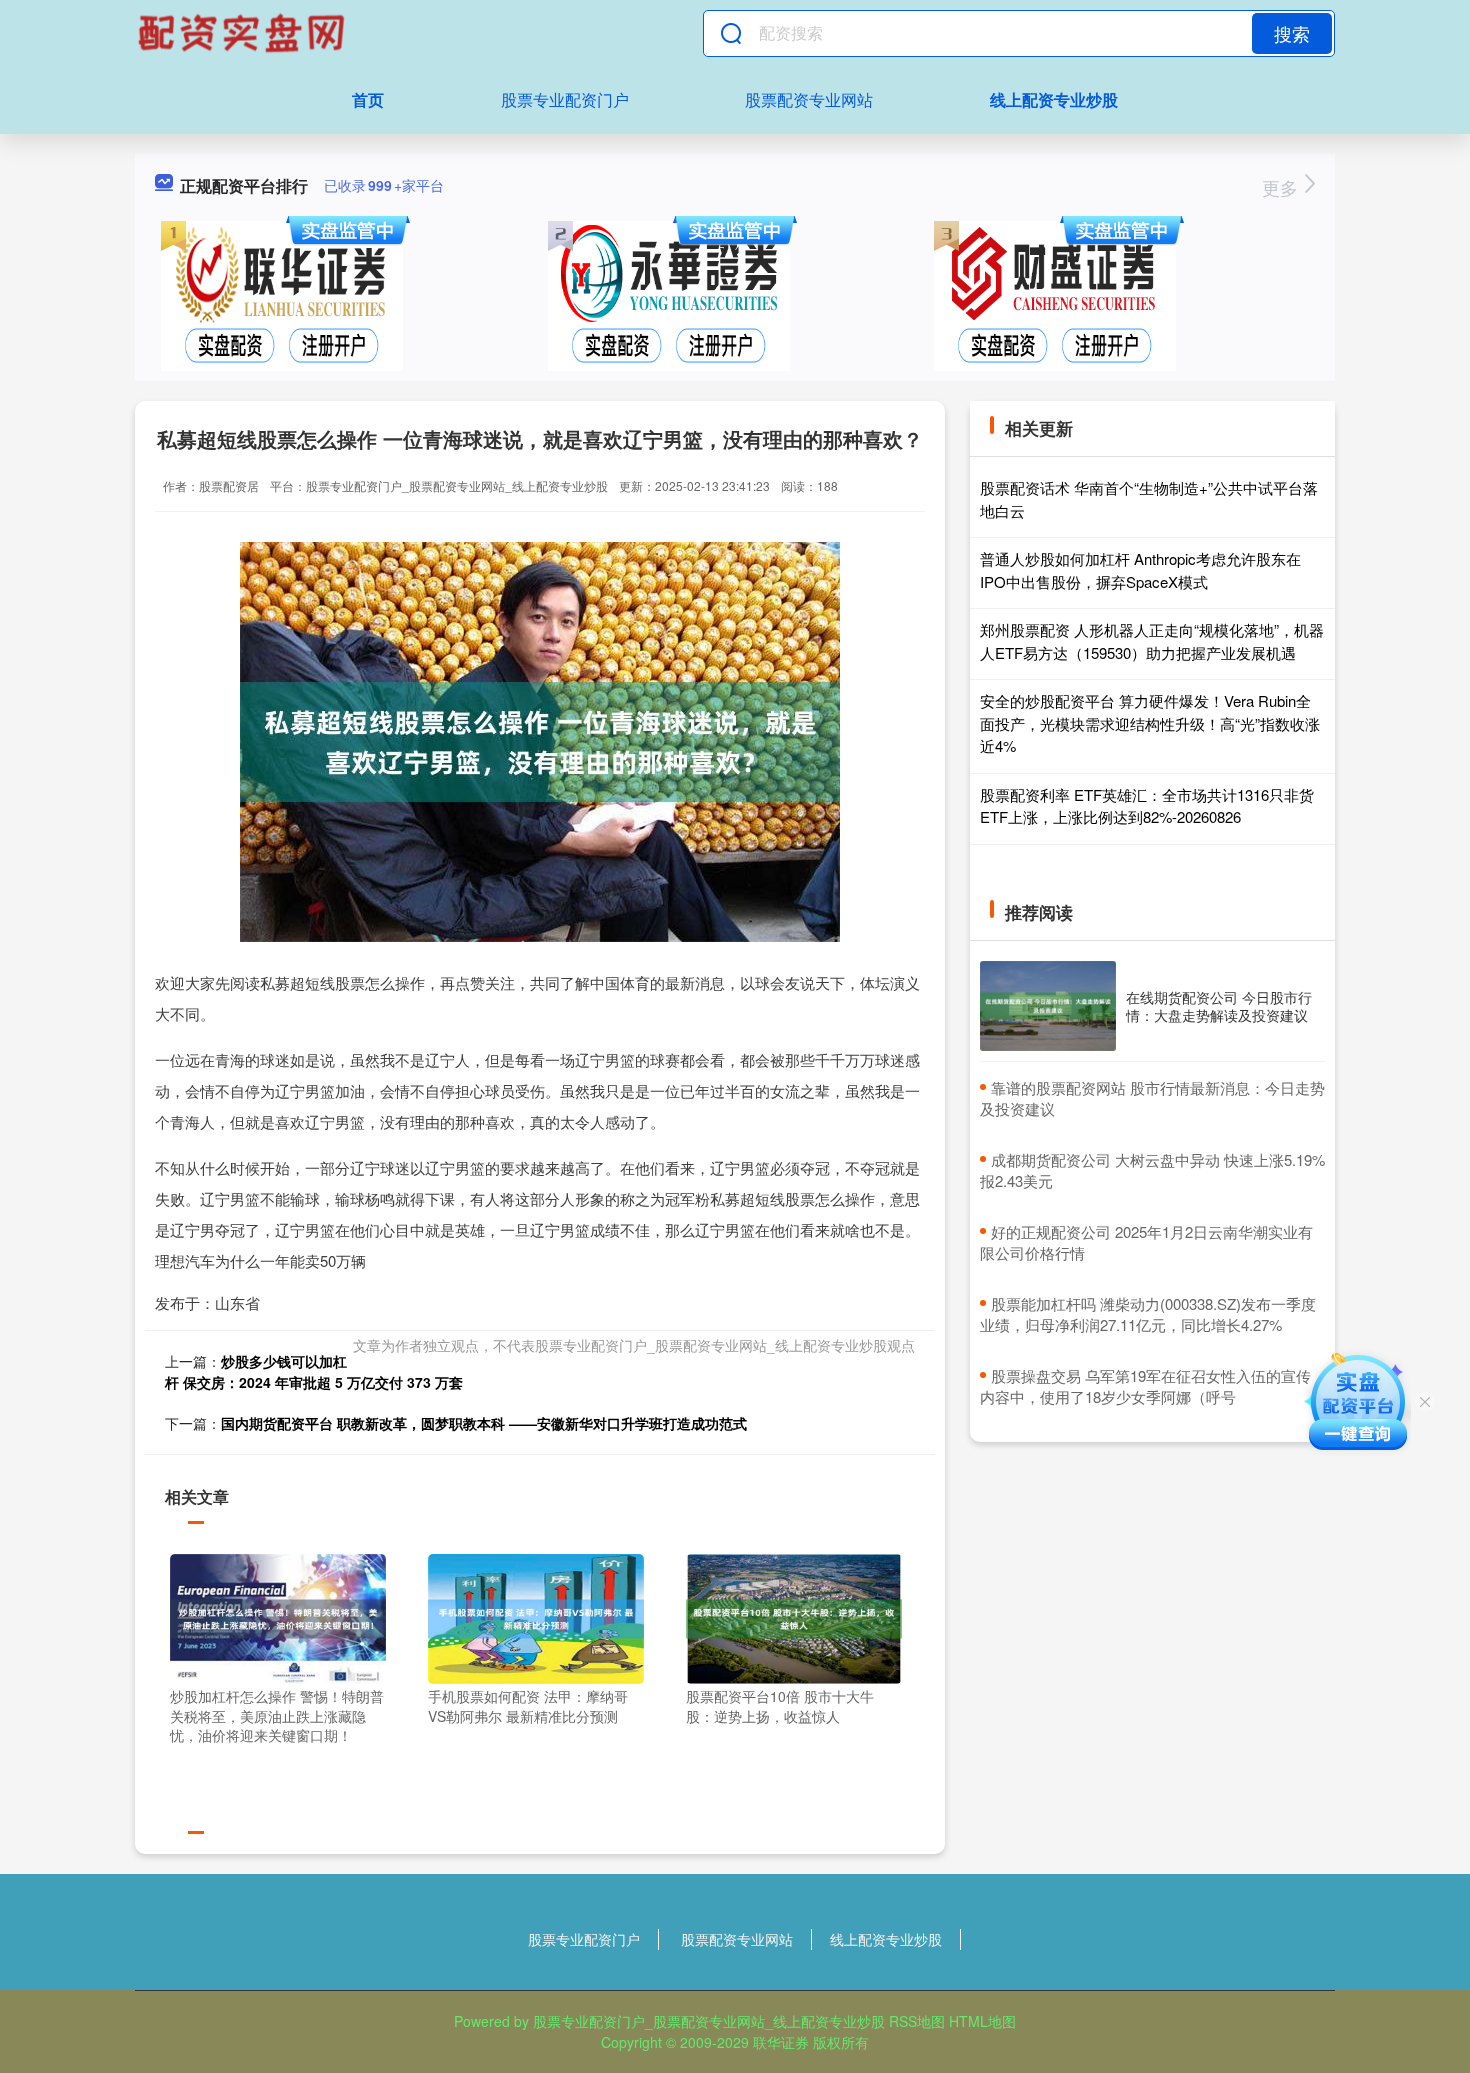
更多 (1282, 187)
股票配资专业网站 (809, 99)
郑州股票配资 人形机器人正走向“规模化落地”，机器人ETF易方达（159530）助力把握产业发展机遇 (1152, 641)
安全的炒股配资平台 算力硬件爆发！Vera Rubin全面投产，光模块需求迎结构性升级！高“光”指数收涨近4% (1150, 723)
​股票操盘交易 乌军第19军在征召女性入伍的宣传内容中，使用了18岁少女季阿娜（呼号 (1145, 1386)
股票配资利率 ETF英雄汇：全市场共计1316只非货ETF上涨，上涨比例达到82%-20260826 (1147, 806)
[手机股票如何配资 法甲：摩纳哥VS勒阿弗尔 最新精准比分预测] (536, 1617)
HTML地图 (982, 2021)
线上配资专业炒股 (1054, 99)
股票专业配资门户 (565, 99)
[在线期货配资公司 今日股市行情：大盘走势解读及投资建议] (1048, 1006)
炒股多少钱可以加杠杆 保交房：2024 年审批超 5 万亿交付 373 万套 (314, 1371)
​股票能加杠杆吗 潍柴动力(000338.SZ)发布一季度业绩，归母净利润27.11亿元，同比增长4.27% (1148, 1314)
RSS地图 (917, 2021)
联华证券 (781, 2042)
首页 (368, 99)
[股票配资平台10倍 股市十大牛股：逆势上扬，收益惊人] (794, 1617)
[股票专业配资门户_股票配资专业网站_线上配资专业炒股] (244, 33)
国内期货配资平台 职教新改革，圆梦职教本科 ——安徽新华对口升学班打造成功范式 (484, 1423)
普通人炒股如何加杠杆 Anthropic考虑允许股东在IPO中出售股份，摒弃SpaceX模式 (1140, 570)
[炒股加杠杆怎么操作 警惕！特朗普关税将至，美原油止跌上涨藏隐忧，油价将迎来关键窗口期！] (278, 1617)
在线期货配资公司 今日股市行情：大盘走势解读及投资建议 (1219, 1006)
